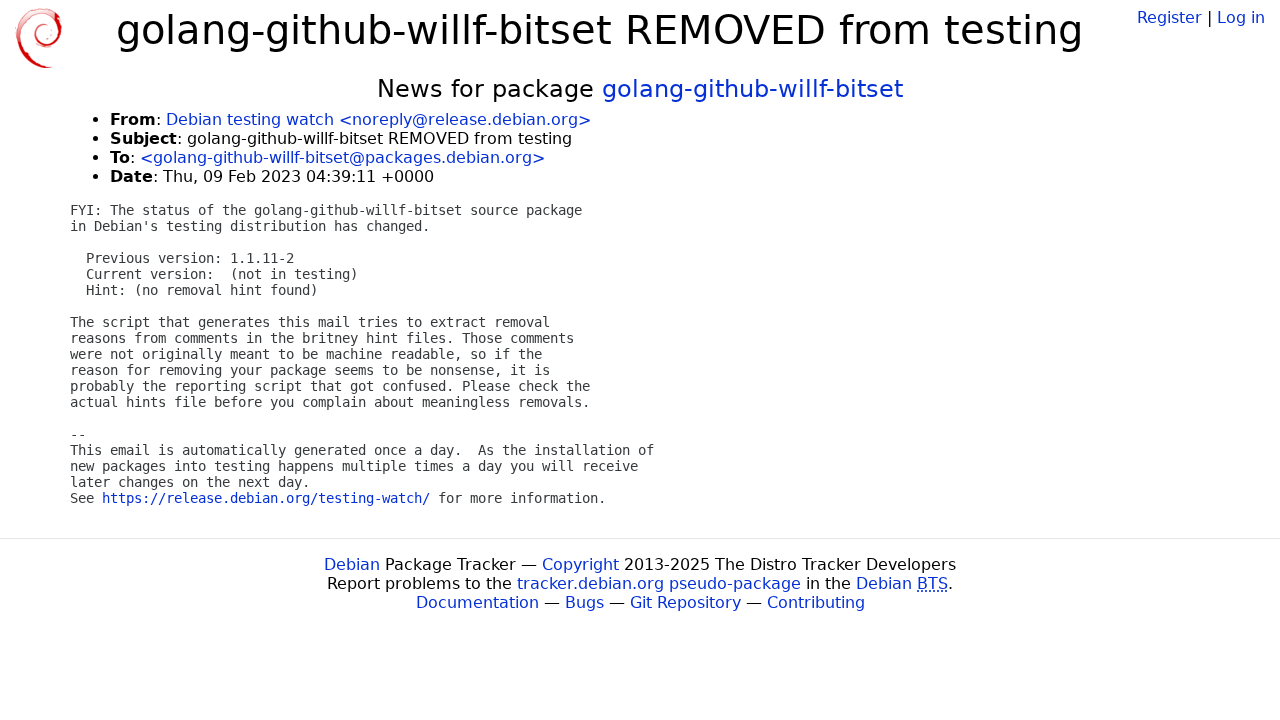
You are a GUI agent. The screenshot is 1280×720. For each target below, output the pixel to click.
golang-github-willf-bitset (752, 89)
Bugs (584, 602)
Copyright (580, 564)
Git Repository (685, 602)
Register (1169, 17)
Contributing (816, 602)
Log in (1241, 17)
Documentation (477, 602)
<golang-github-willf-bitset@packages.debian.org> (342, 157)
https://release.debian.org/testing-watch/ (266, 498)
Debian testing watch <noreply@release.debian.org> (378, 119)
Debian (352, 564)
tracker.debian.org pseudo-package (659, 583)
